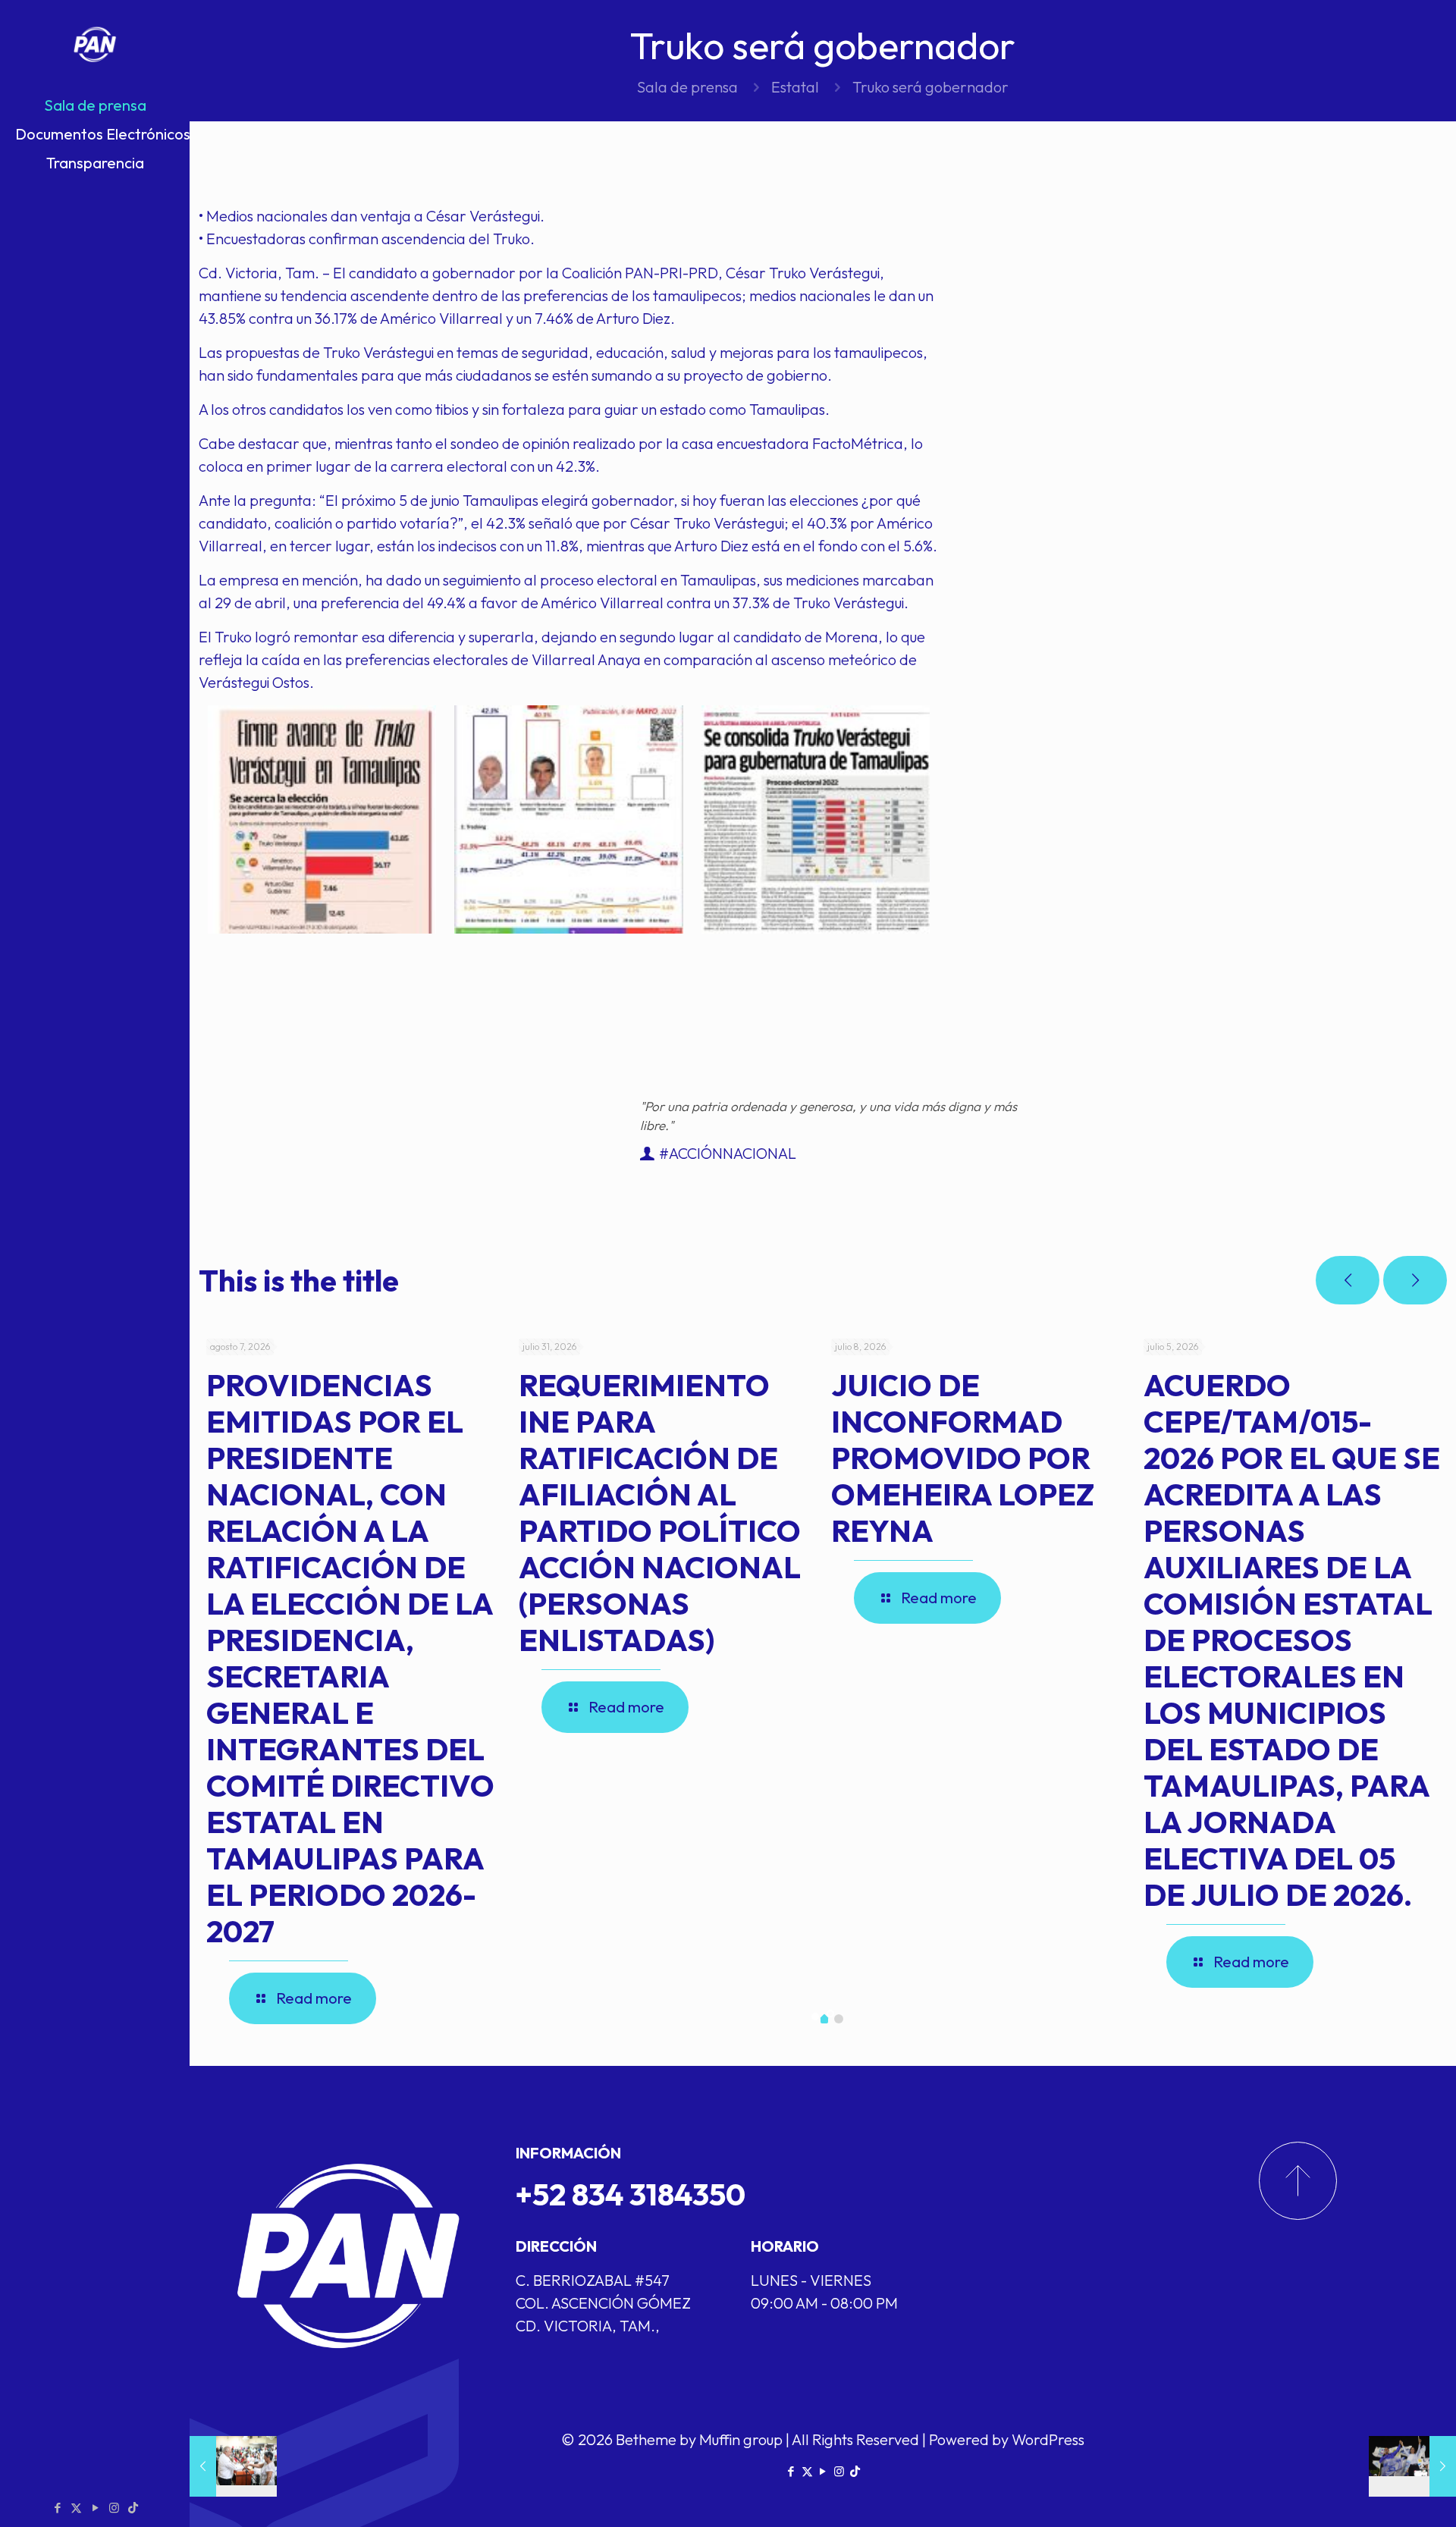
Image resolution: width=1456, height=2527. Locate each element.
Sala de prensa (687, 87)
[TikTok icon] (133, 2508)
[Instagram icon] (114, 2508)
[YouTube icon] (95, 2508)
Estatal (795, 87)
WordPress (1048, 2439)
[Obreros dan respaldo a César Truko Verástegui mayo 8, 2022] (233, 2466)
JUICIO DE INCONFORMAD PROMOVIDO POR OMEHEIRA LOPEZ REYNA (963, 1458)
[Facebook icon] (57, 2508)
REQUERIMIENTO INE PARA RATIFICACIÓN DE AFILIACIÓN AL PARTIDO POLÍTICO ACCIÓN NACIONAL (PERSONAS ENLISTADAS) (660, 1512)
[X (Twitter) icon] (76, 2508)
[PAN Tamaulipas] (95, 46)
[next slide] (1415, 1280)
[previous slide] (1348, 1280)
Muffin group (741, 2439)
